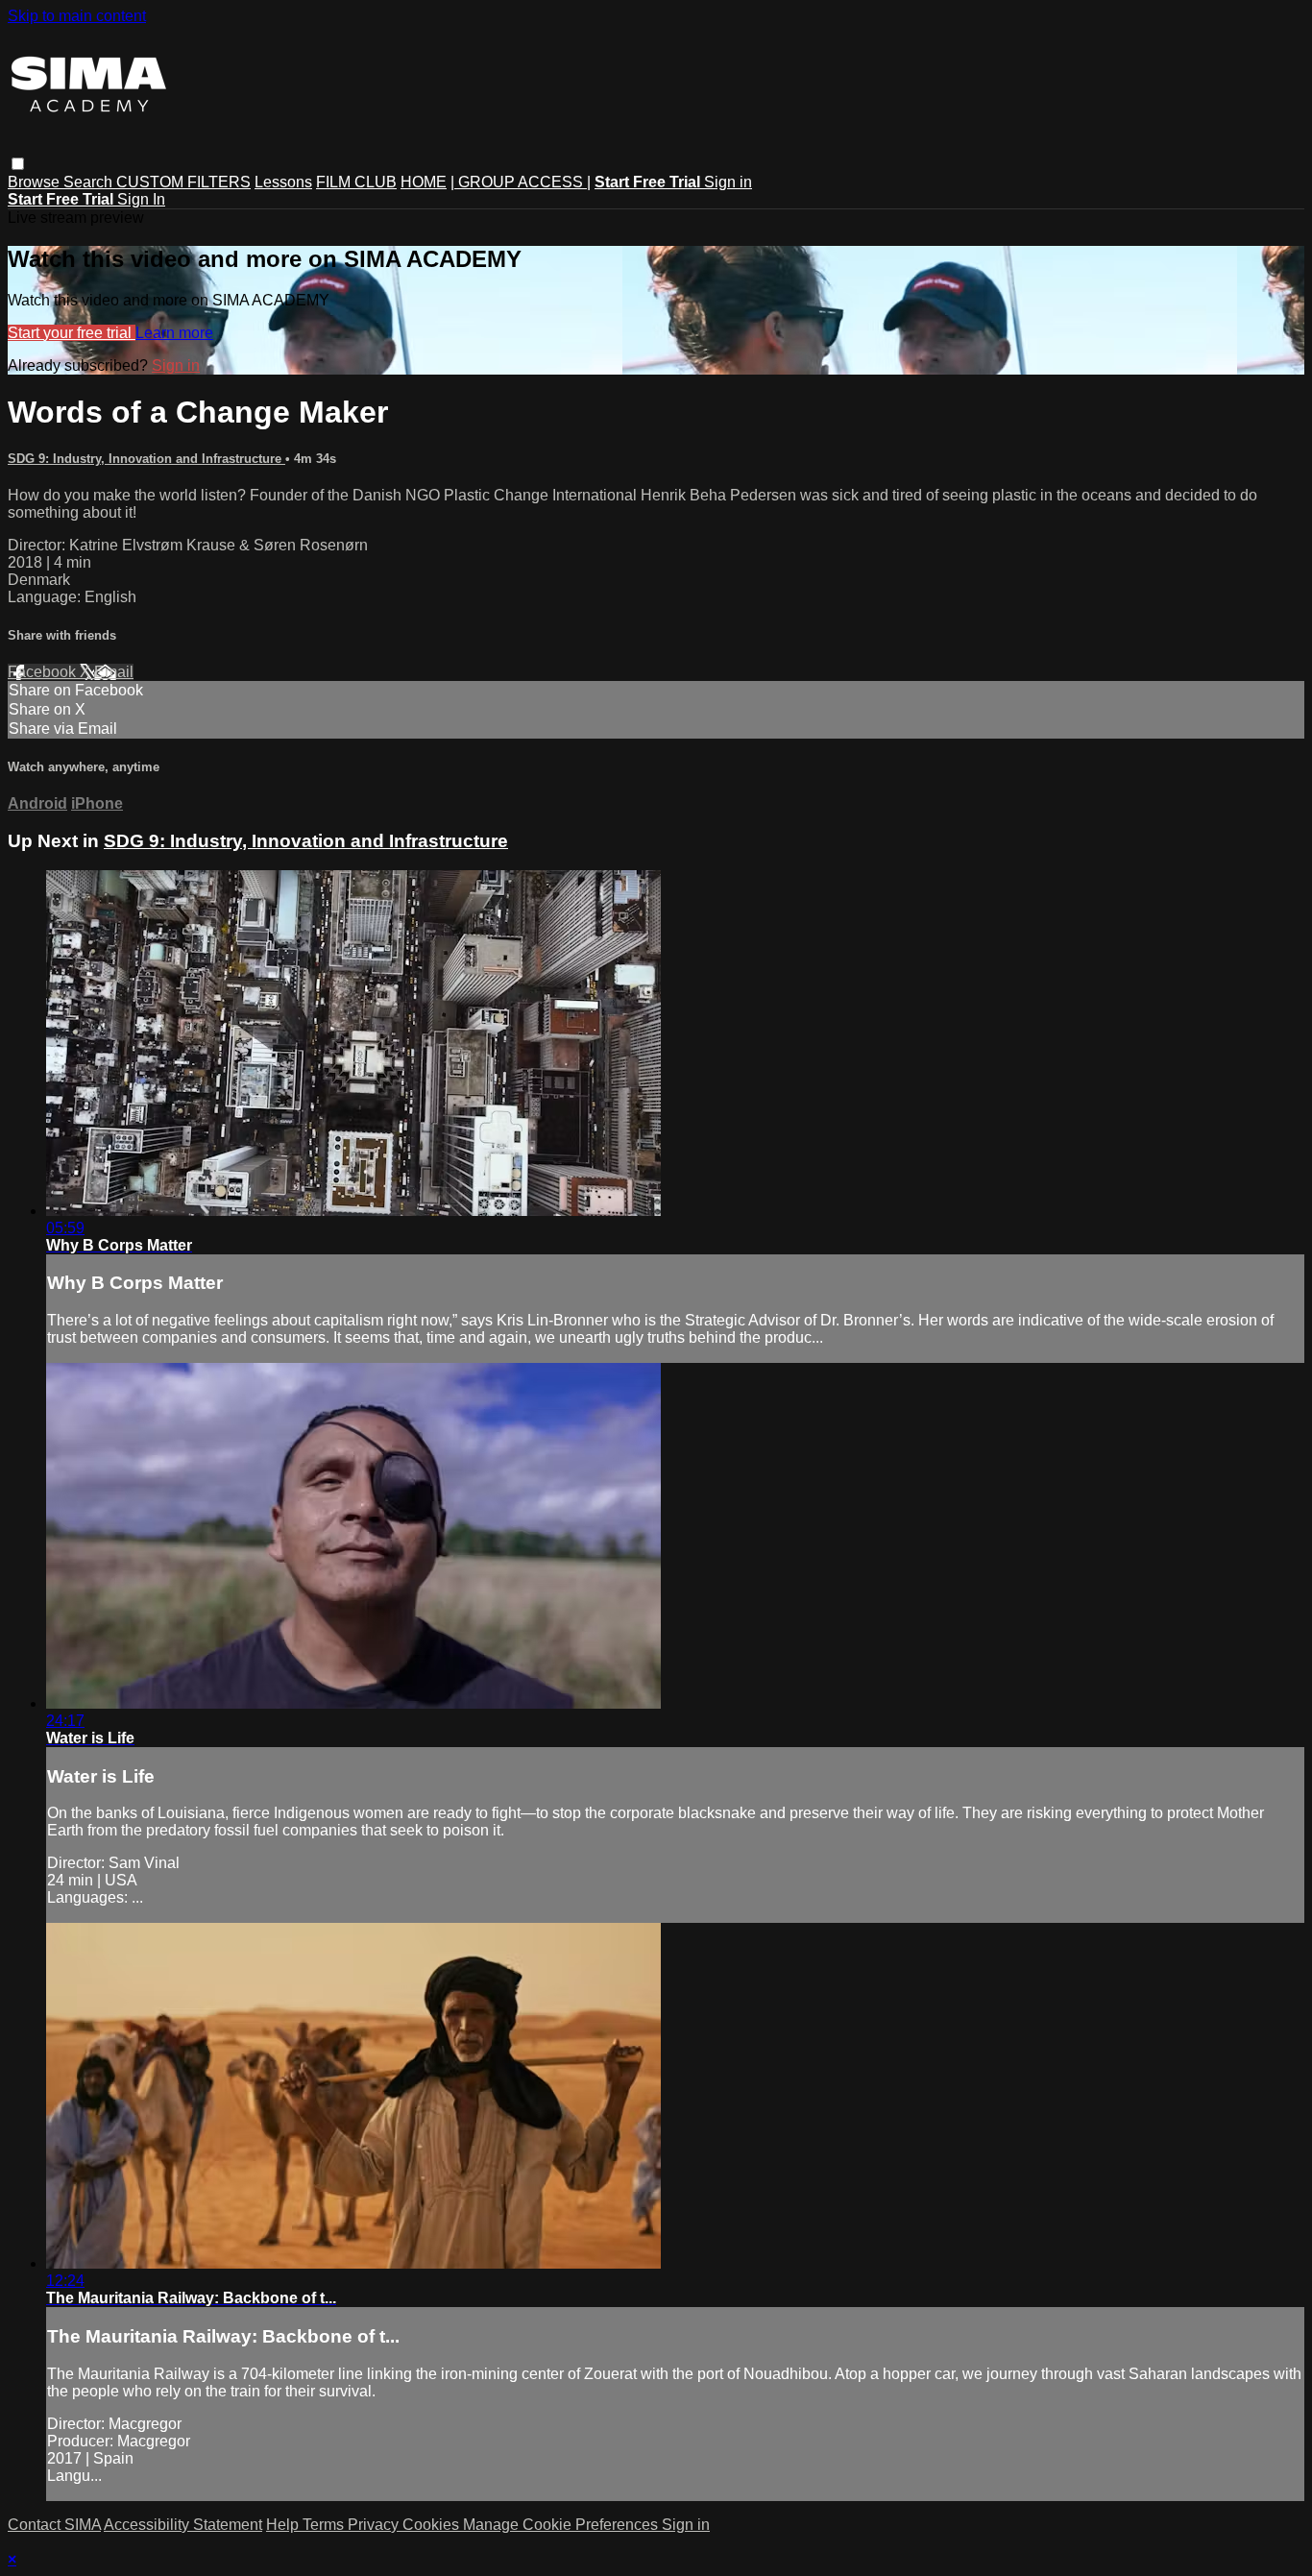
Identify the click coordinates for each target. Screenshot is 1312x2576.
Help (284, 2525)
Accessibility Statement (183, 2525)
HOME (424, 182)
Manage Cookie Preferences (562, 2525)
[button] (18, 164)
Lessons (283, 182)
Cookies (433, 2525)
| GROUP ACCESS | (521, 182)
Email (114, 672)
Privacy (375, 2525)
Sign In (141, 199)
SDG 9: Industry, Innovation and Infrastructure (146, 459)
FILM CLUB (356, 182)
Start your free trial (72, 333)
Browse (36, 182)
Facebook (44, 672)
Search (90, 182)
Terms (325, 2525)
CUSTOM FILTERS (183, 182)
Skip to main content (77, 16)
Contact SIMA (54, 2525)
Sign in (728, 182)
